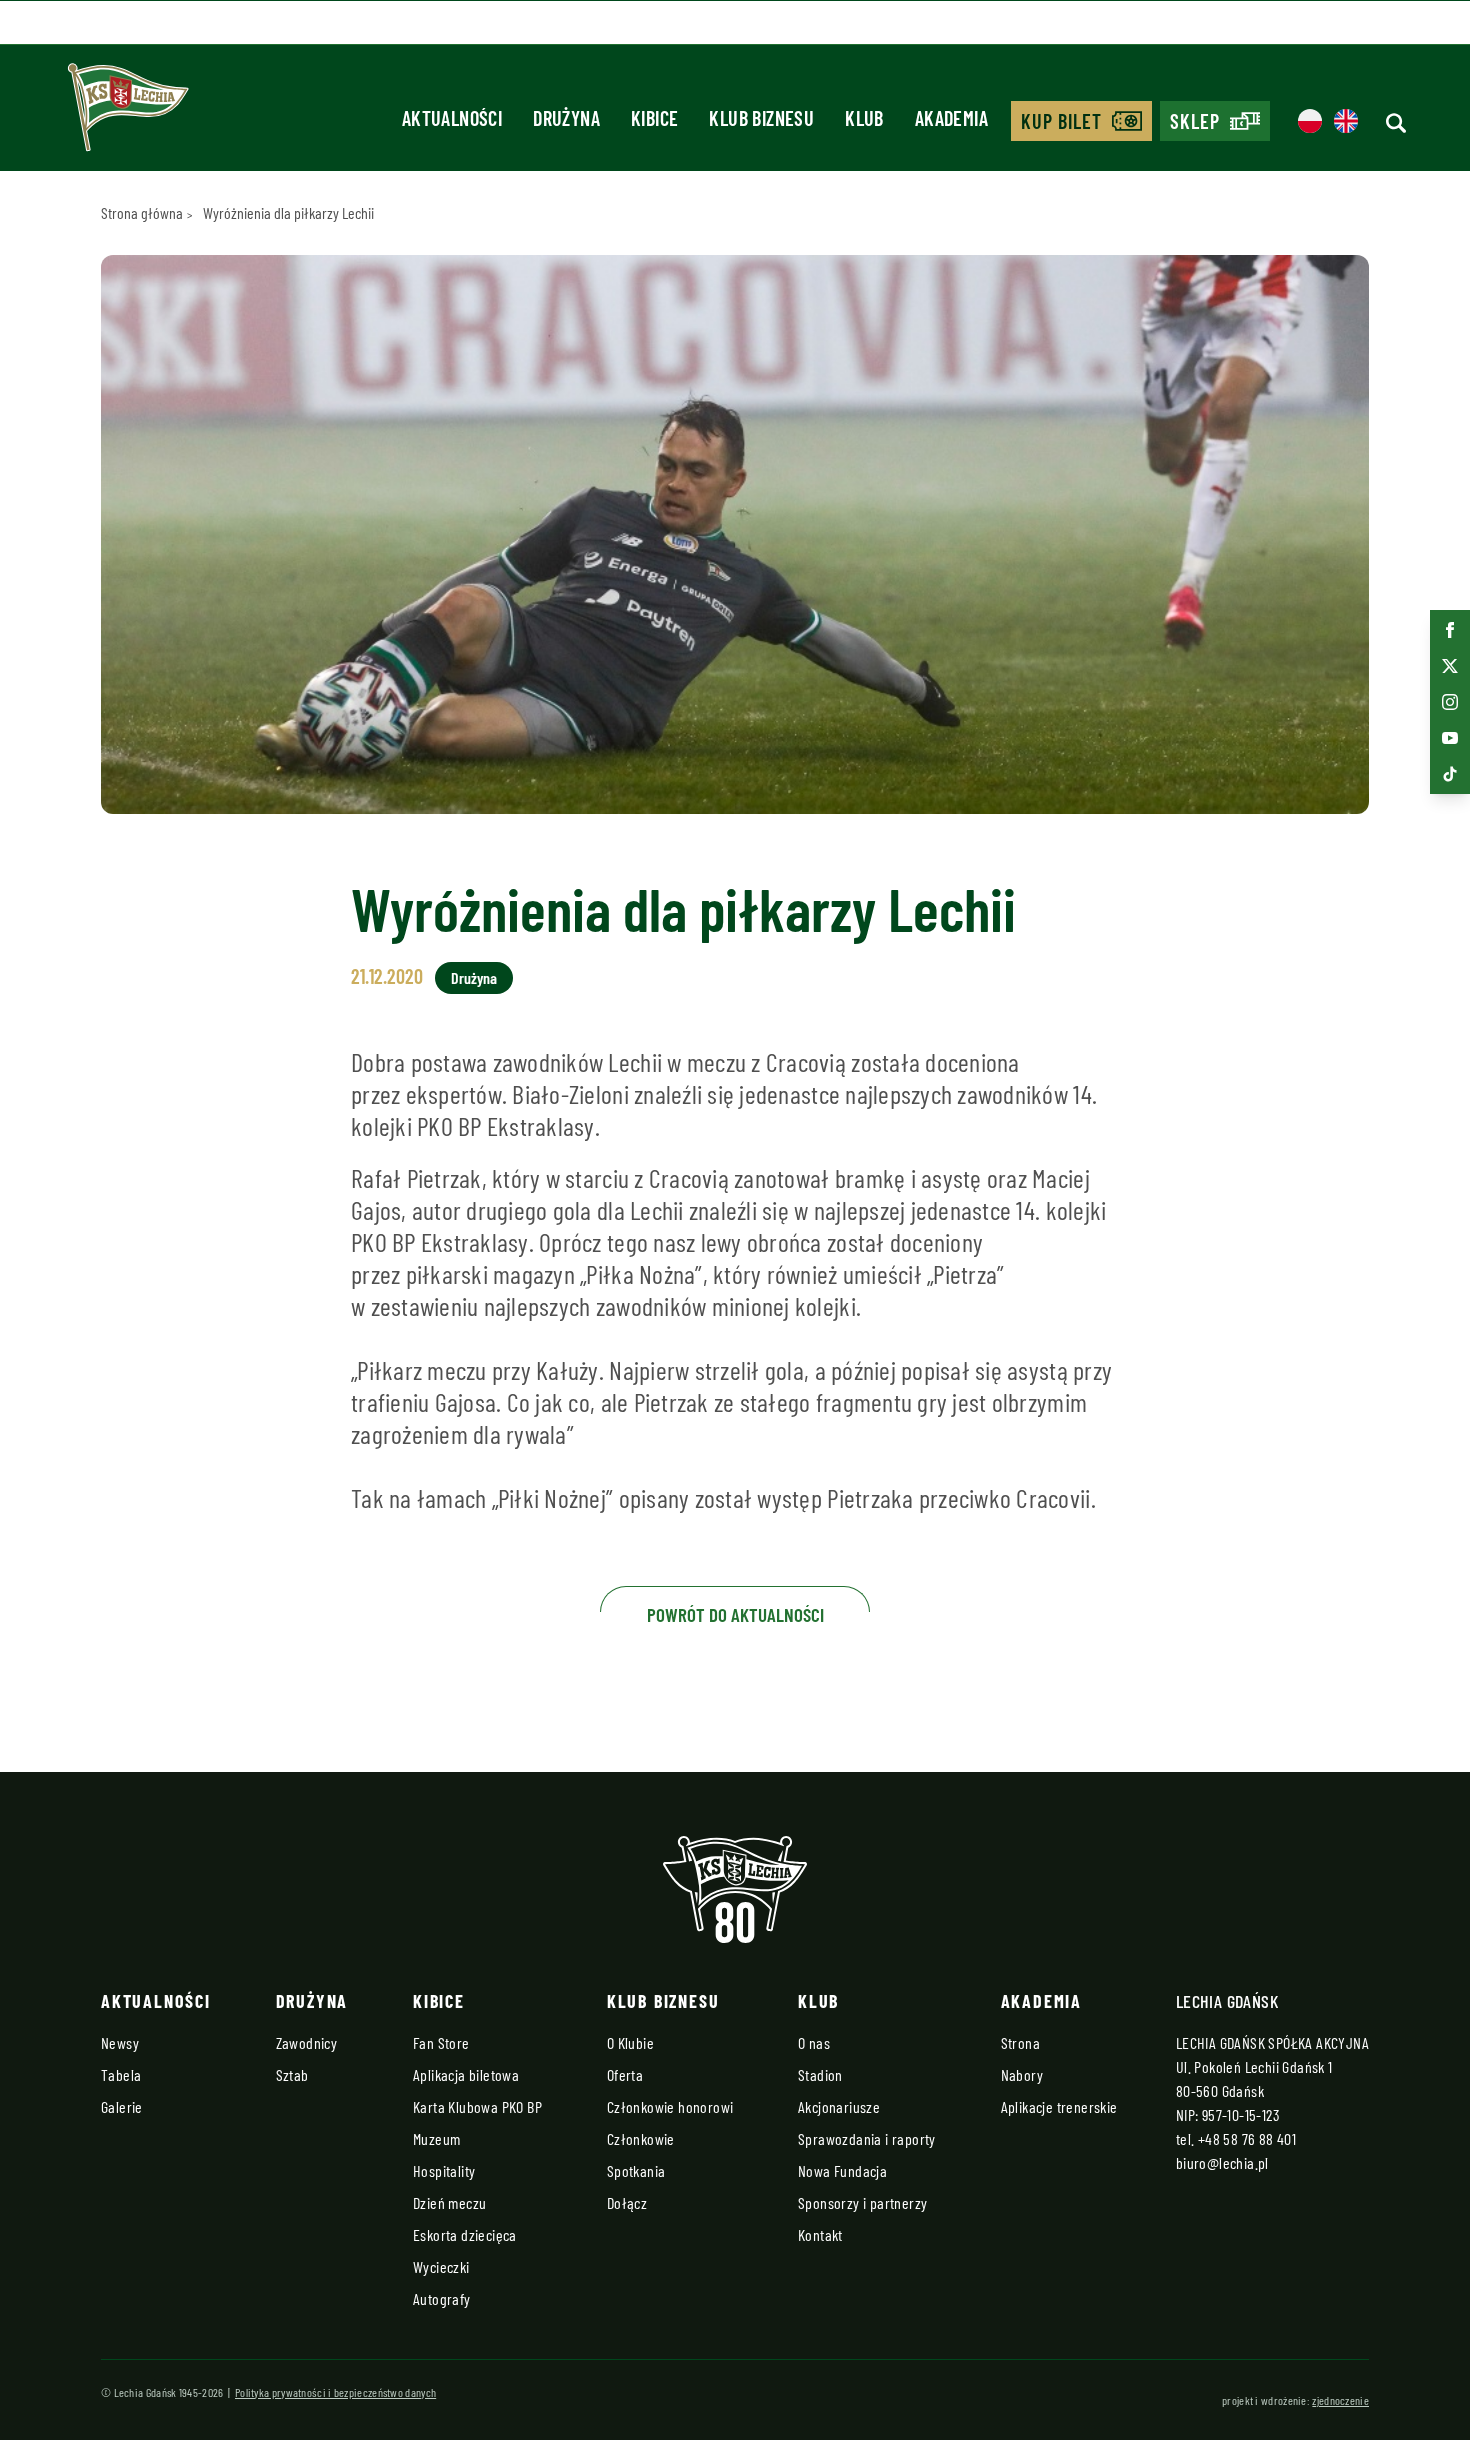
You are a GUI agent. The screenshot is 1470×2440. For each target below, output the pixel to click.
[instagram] (1450, 702)
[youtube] (1450, 738)
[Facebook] (1450, 630)
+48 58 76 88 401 (1247, 2138)
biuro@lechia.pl (1222, 2162)
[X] (1450, 666)
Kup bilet (1061, 121)
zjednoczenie (1340, 2400)
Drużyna (474, 977)
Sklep (1195, 121)
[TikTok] (1450, 774)
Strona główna (142, 212)
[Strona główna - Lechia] (128, 114)
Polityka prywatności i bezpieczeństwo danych (335, 2392)
